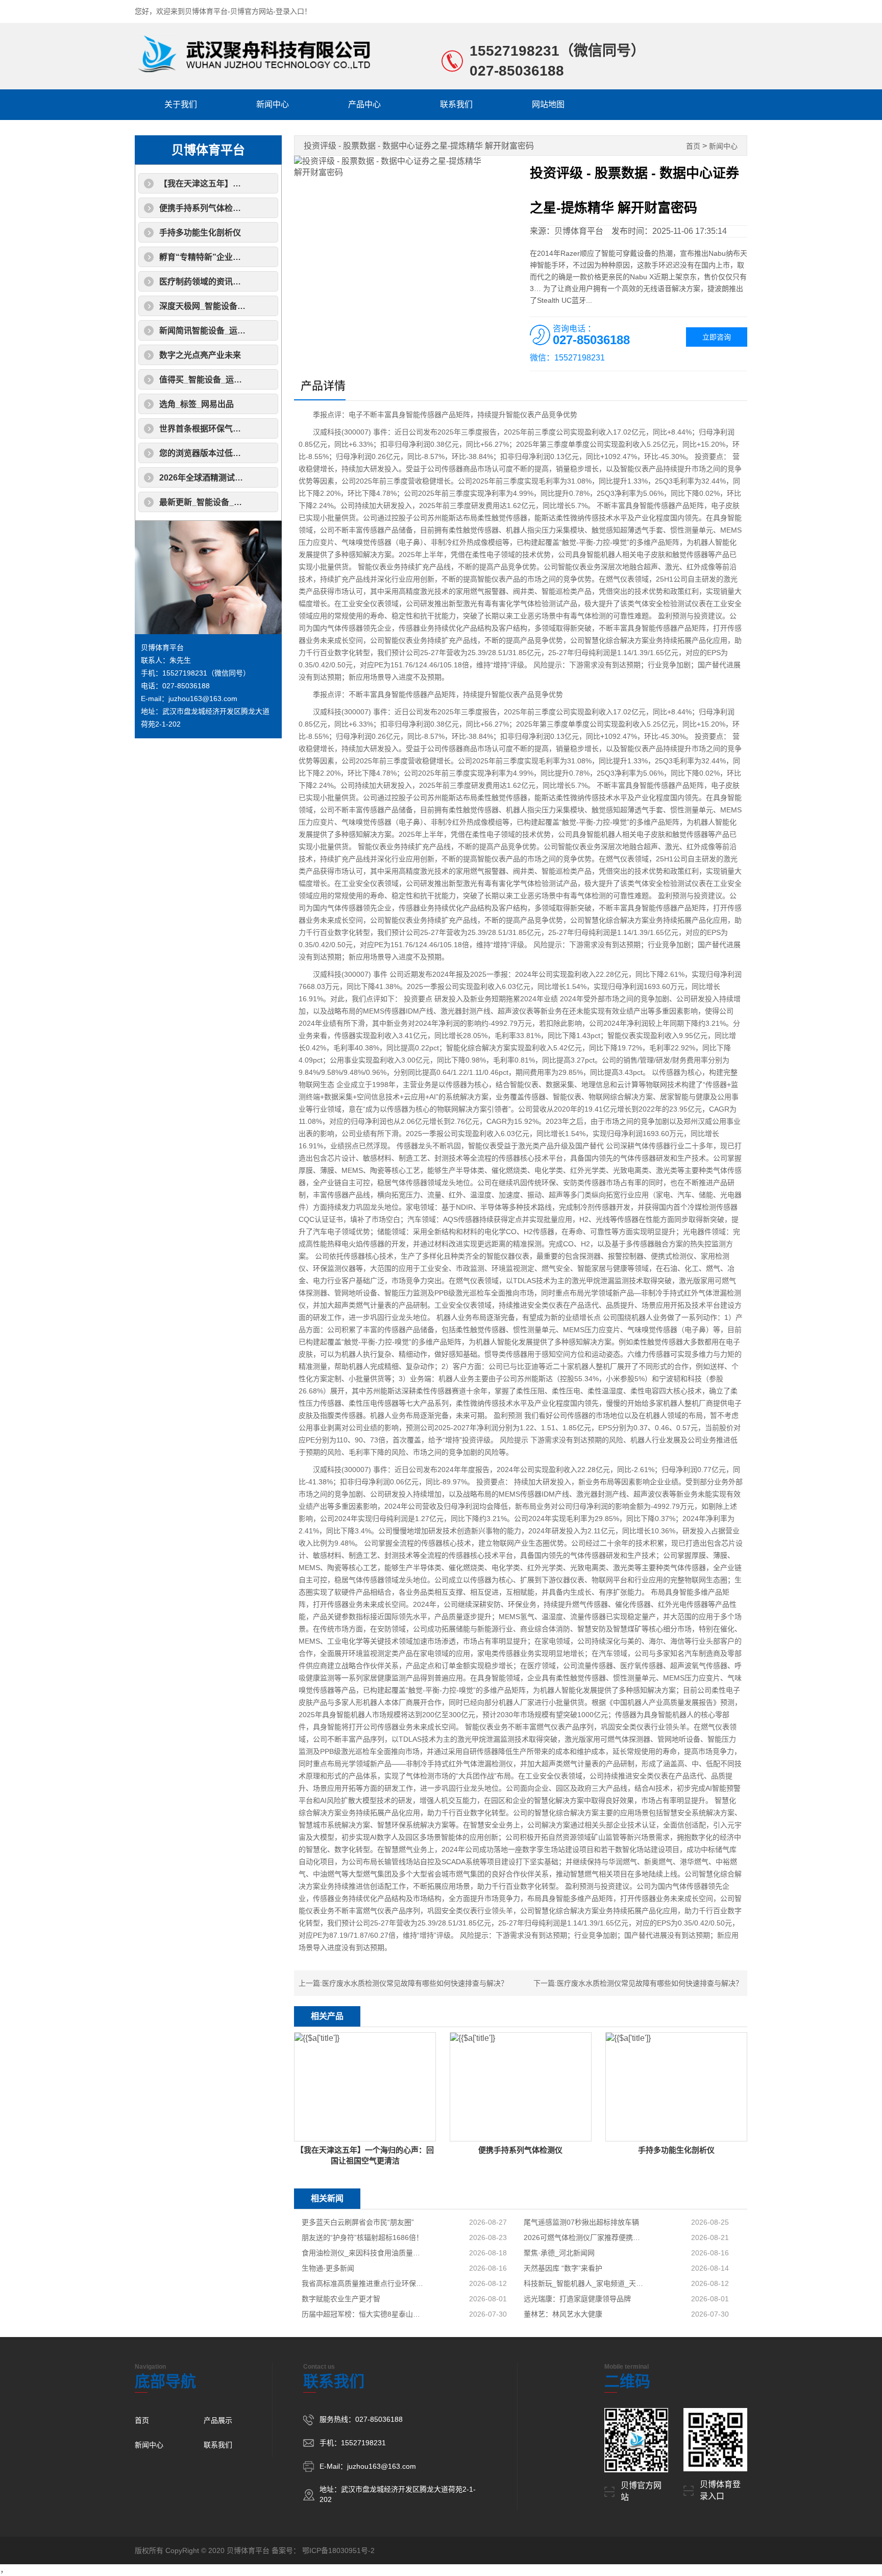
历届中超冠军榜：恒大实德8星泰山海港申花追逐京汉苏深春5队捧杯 (363, 2314)
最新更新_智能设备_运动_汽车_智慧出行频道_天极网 (256, 502)
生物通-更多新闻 (328, 2268)
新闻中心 (273, 104)
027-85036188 (517, 71)
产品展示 (218, 2420)
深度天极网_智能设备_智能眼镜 (217, 306)
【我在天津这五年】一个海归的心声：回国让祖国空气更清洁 (269, 184)
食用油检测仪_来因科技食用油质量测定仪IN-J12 (363, 2253)
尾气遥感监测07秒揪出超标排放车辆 (581, 2222)
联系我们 (456, 104)
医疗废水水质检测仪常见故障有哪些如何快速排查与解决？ (415, 1983)
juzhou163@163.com (203, 699)
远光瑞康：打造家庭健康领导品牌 (577, 2299)
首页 (693, 146)
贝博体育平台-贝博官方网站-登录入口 (244, 11)
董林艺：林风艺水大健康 (563, 2314)
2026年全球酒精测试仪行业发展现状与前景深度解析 (254, 478)
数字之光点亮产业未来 (200, 355)
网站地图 (548, 104)
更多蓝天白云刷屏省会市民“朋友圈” (358, 2222)
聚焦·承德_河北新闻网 (559, 2253)
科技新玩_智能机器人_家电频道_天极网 (585, 2283)
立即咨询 (717, 337)
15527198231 (514, 51)
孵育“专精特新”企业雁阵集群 (212, 257)
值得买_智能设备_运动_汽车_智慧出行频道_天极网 (252, 380)
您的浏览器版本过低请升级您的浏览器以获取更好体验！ (261, 453)
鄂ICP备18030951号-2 (338, 2550)
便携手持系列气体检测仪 (204, 208)
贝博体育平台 (208, 150)
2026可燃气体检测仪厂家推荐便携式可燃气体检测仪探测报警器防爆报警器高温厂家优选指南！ (585, 2237)
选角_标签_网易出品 (197, 404)
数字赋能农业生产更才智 (341, 2299)
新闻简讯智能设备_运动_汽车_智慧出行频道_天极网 (254, 331)
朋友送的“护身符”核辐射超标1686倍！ (362, 2237)
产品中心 (364, 104)
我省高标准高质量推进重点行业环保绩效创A (363, 2283)
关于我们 (181, 104)
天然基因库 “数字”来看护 (563, 2268)
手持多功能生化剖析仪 (200, 233)
